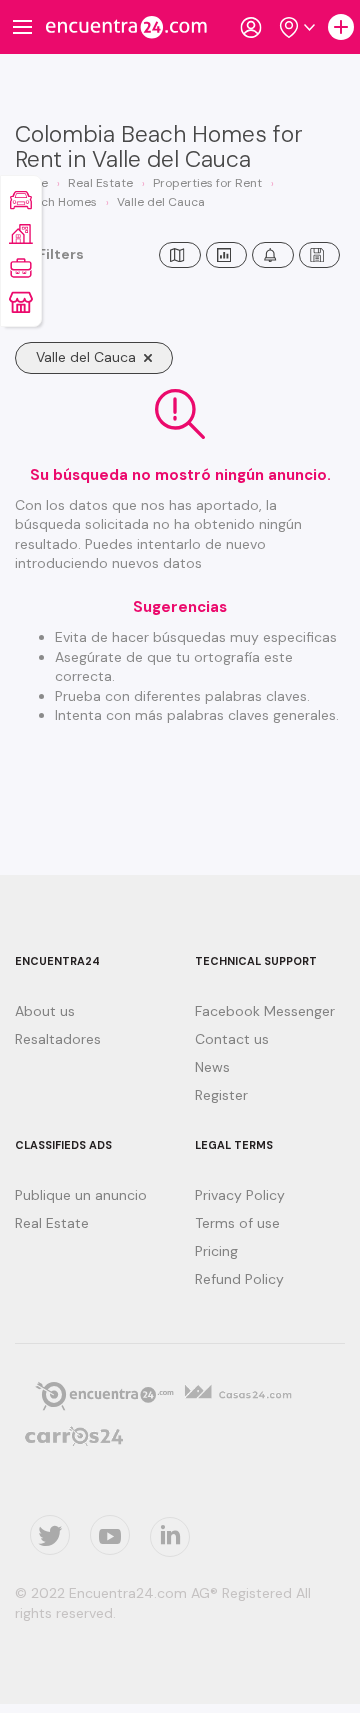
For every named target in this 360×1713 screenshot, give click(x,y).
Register (221, 1095)
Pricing (216, 1251)
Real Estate (52, 1223)
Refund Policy (239, 1279)
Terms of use (237, 1223)
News (212, 1067)
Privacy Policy (240, 1195)
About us (45, 1011)
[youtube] (110, 1535)
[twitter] (50, 1535)
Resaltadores (58, 1039)
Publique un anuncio (81, 1195)
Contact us (232, 1039)
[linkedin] (170, 1537)
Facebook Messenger (265, 1011)
